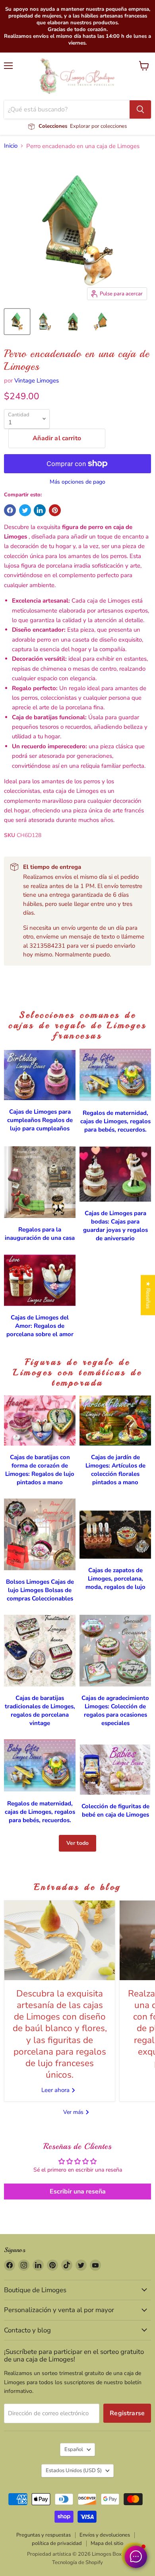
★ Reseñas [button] (148, 1295)
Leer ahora (56, 2090)
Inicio (11, 146)
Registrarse (127, 2413)
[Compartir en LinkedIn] (40, 510)
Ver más (74, 2112)
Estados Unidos (74, 2471)
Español (74, 2449)
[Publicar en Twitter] (25, 510)
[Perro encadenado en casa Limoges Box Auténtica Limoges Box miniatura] (17, 322)
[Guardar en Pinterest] (55, 510)
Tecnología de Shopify (77, 2562)
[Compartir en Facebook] (10, 510)
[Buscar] (140, 109)
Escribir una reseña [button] (78, 2192)
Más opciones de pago (77, 482)
